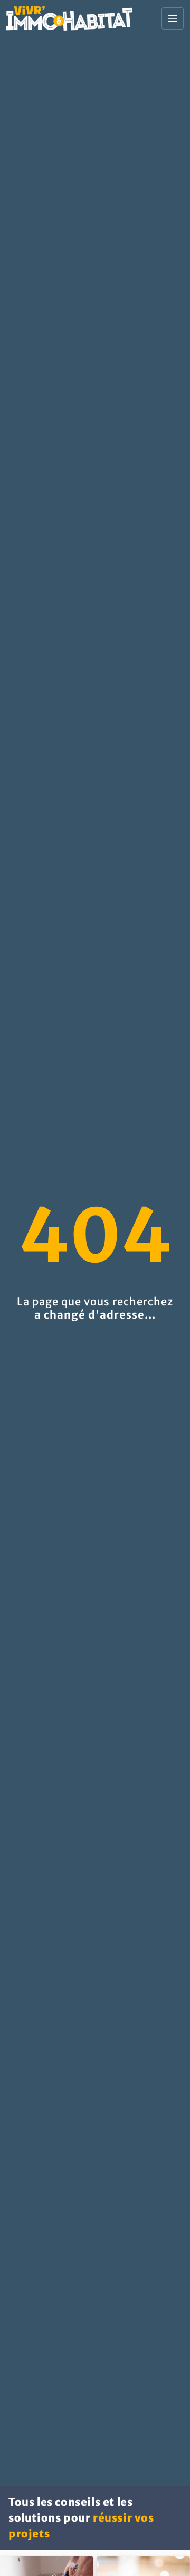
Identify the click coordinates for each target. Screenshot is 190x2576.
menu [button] (173, 18)
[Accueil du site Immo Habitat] (69, 18)
